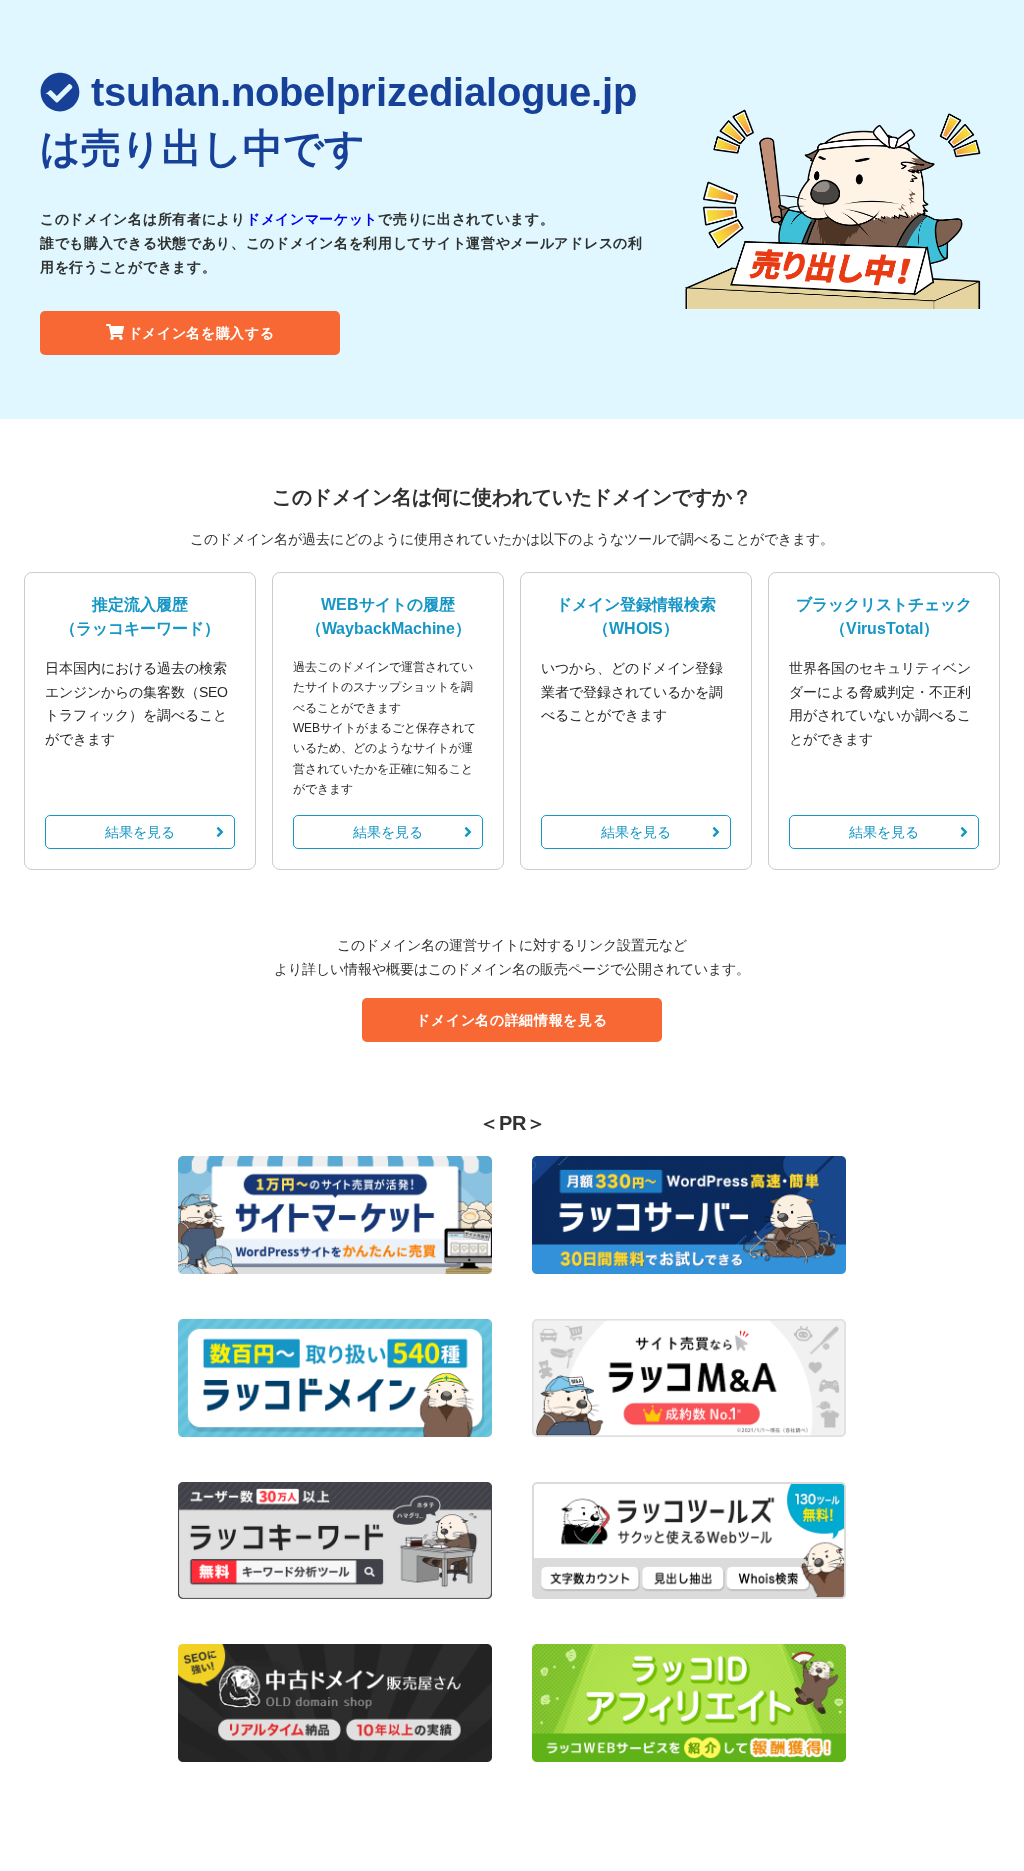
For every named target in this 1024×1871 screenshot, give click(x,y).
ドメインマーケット (312, 219)
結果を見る (140, 832)
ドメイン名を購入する (201, 333)
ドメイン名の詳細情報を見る (511, 1020)
